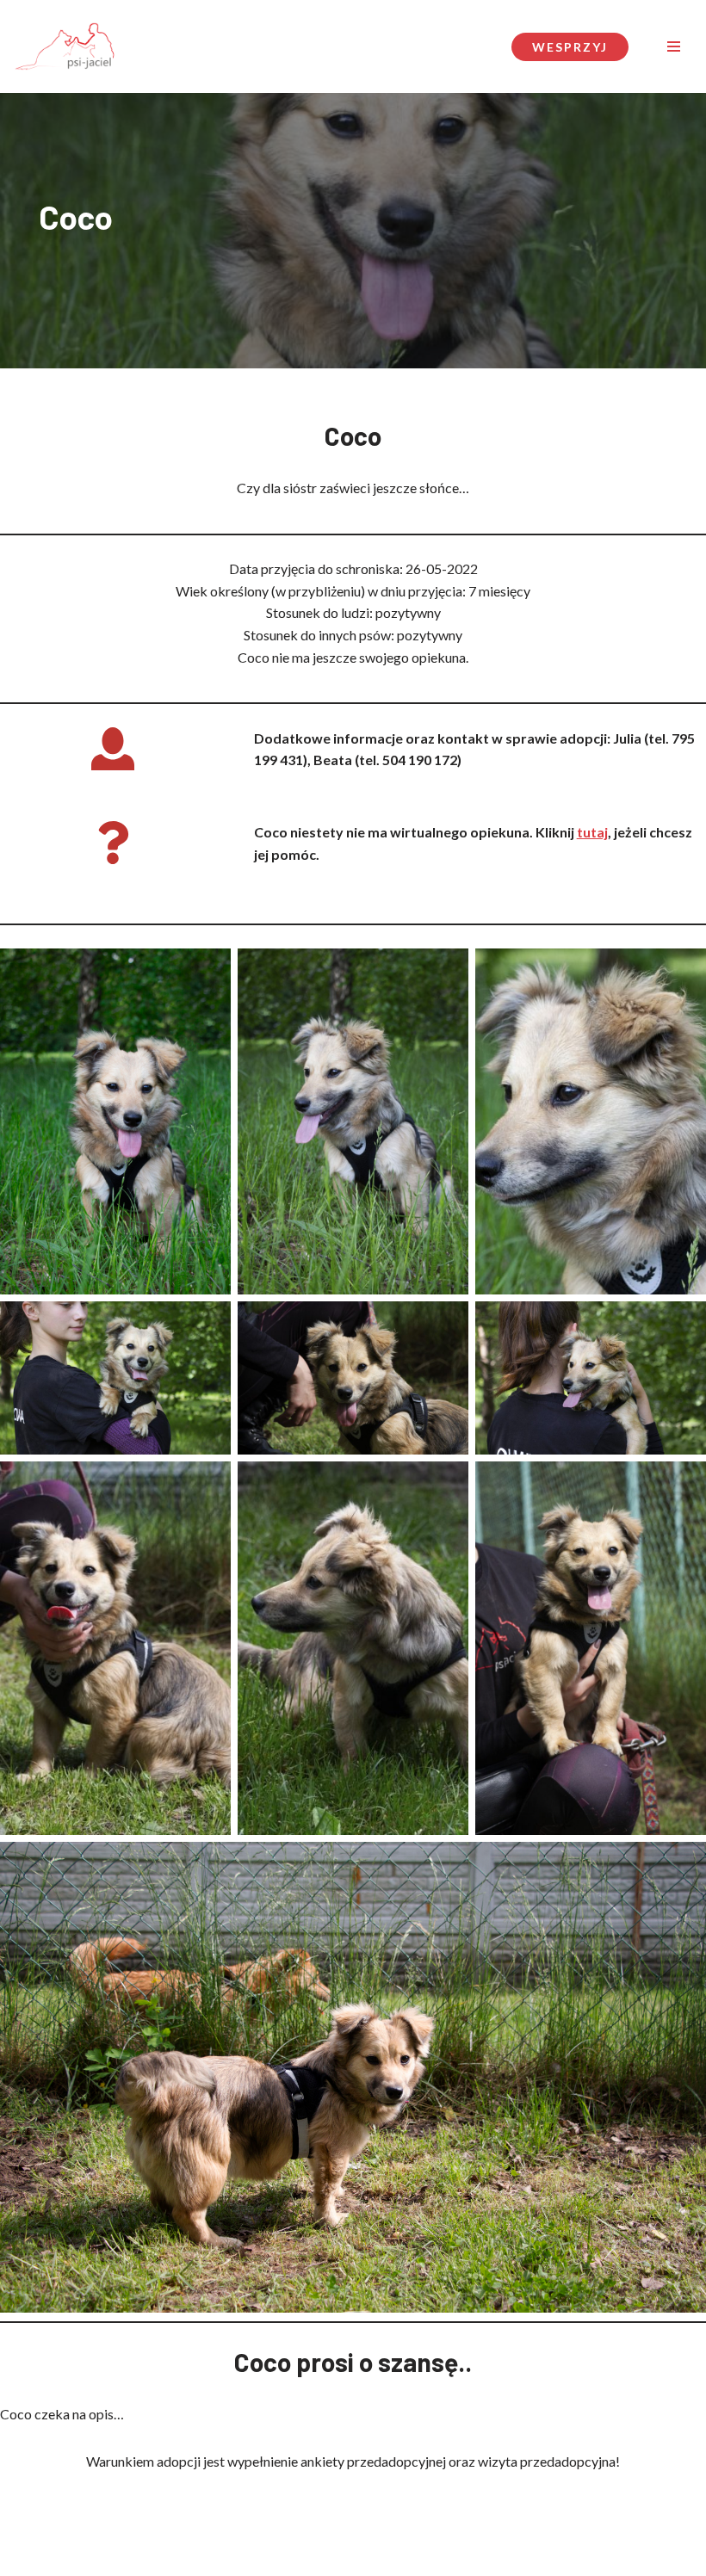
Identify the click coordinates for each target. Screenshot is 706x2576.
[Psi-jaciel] (65, 46)
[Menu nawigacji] (674, 46)
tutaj (592, 832)
